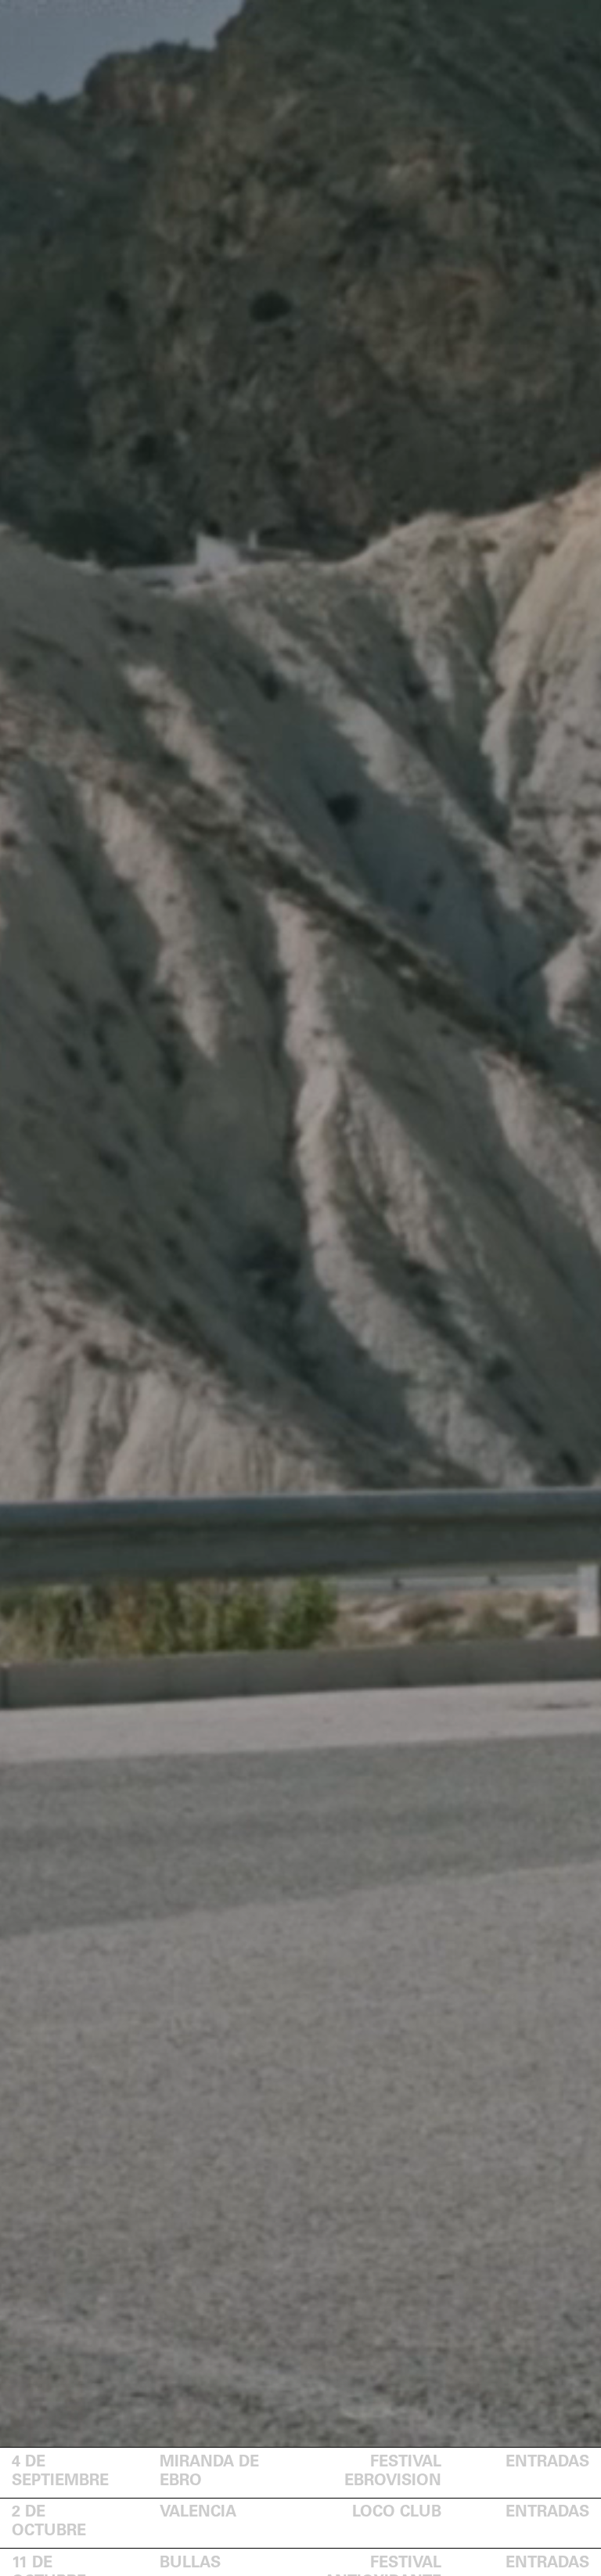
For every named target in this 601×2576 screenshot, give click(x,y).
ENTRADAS (547, 2463)
